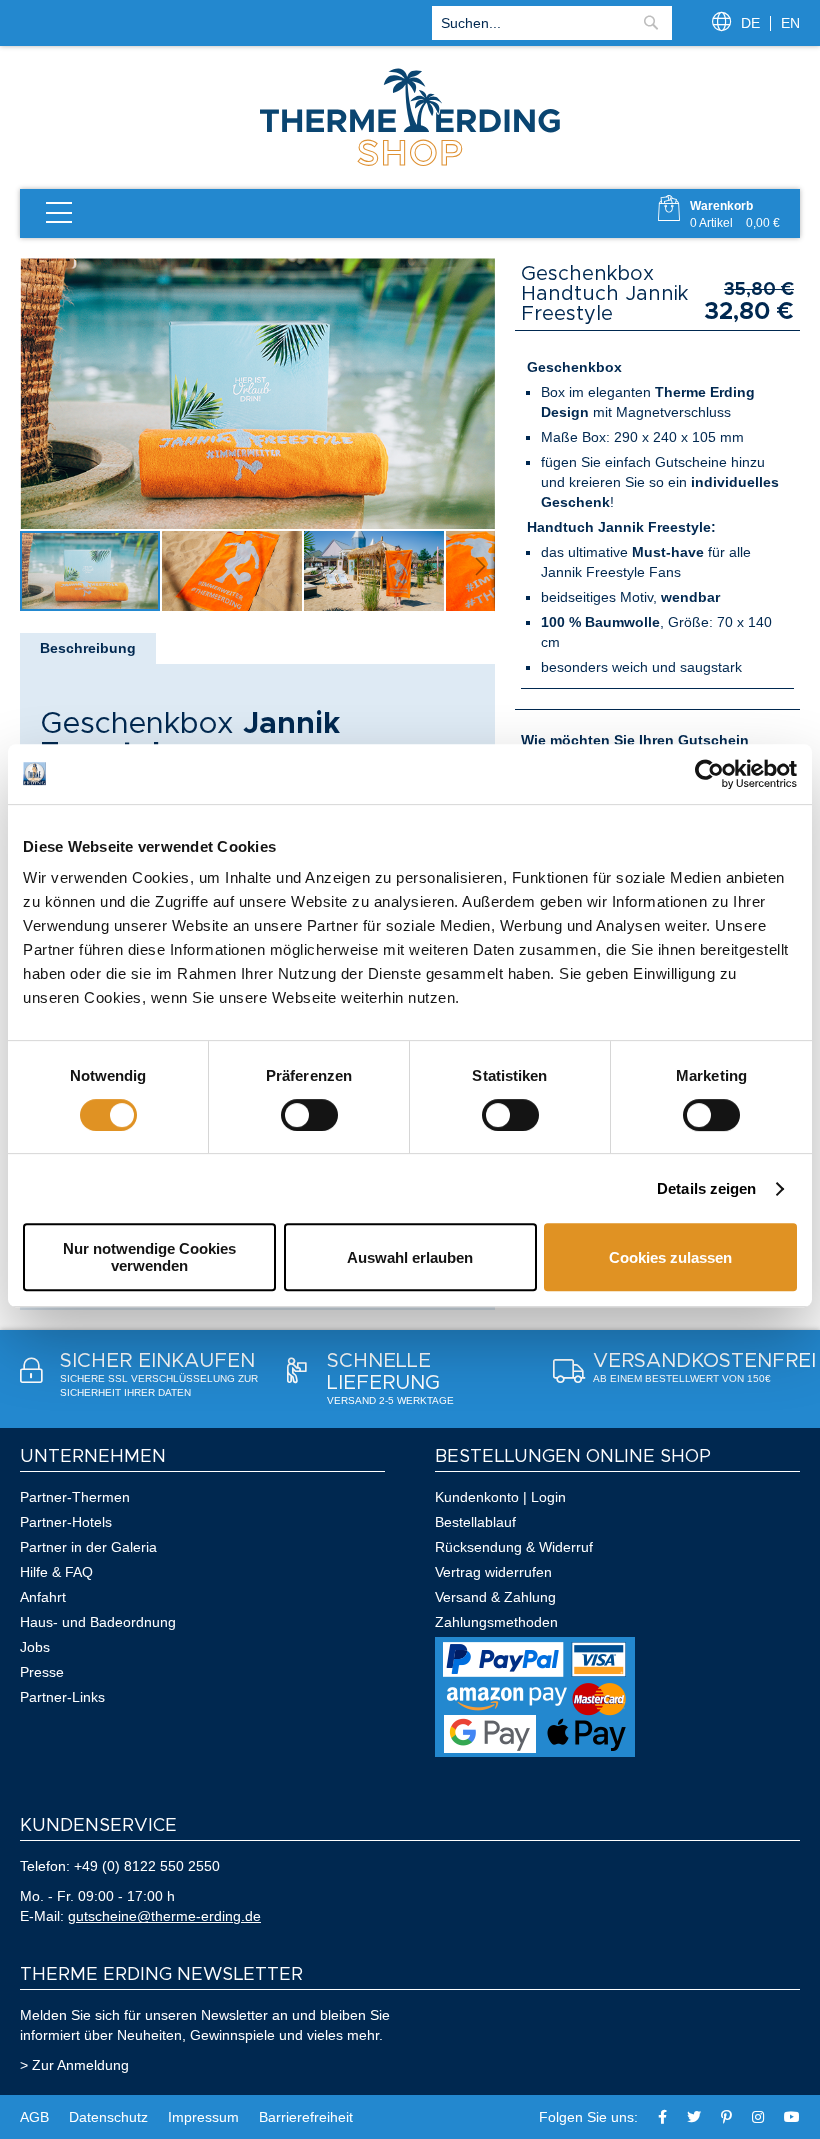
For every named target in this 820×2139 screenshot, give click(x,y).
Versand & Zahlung (495, 1597)
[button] (233, 571)
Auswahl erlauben (410, 1257)
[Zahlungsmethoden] (535, 1752)
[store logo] (410, 164)
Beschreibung (88, 648)
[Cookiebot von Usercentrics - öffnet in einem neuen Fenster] (709, 774)
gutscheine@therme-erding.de (164, 1916)
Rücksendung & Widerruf (514, 1547)
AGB (34, 2117)
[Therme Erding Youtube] (792, 2117)
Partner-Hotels (66, 1522)
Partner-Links (62, 1697)
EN (790, 23)
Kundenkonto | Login (500, 1497)
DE (750, 23)
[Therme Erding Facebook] (662, 2117)
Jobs (35, 1647)
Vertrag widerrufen (493, 1572)
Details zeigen (706, 1188)
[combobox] (552, 23)
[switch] (309, 1115)
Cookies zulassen (670, 1257)
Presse (42, 1672)
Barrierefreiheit (306, 2117)
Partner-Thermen (75, 1497)
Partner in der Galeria (88, 1547)
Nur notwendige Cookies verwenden (149, 1257)
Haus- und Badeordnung (98, 1622)
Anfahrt (43, 1597)
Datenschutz (108, 2117)
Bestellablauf (475, 1522)
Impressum (203, 2117)
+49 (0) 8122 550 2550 (147, 1866)
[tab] (88, 648)
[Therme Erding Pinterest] (726, 2117)
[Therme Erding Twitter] (694, 2117)
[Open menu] (59, 213)
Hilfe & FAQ (56, 1572)
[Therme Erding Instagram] (758, 2117)
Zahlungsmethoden (496, 1622)
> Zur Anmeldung (74, 2065)
